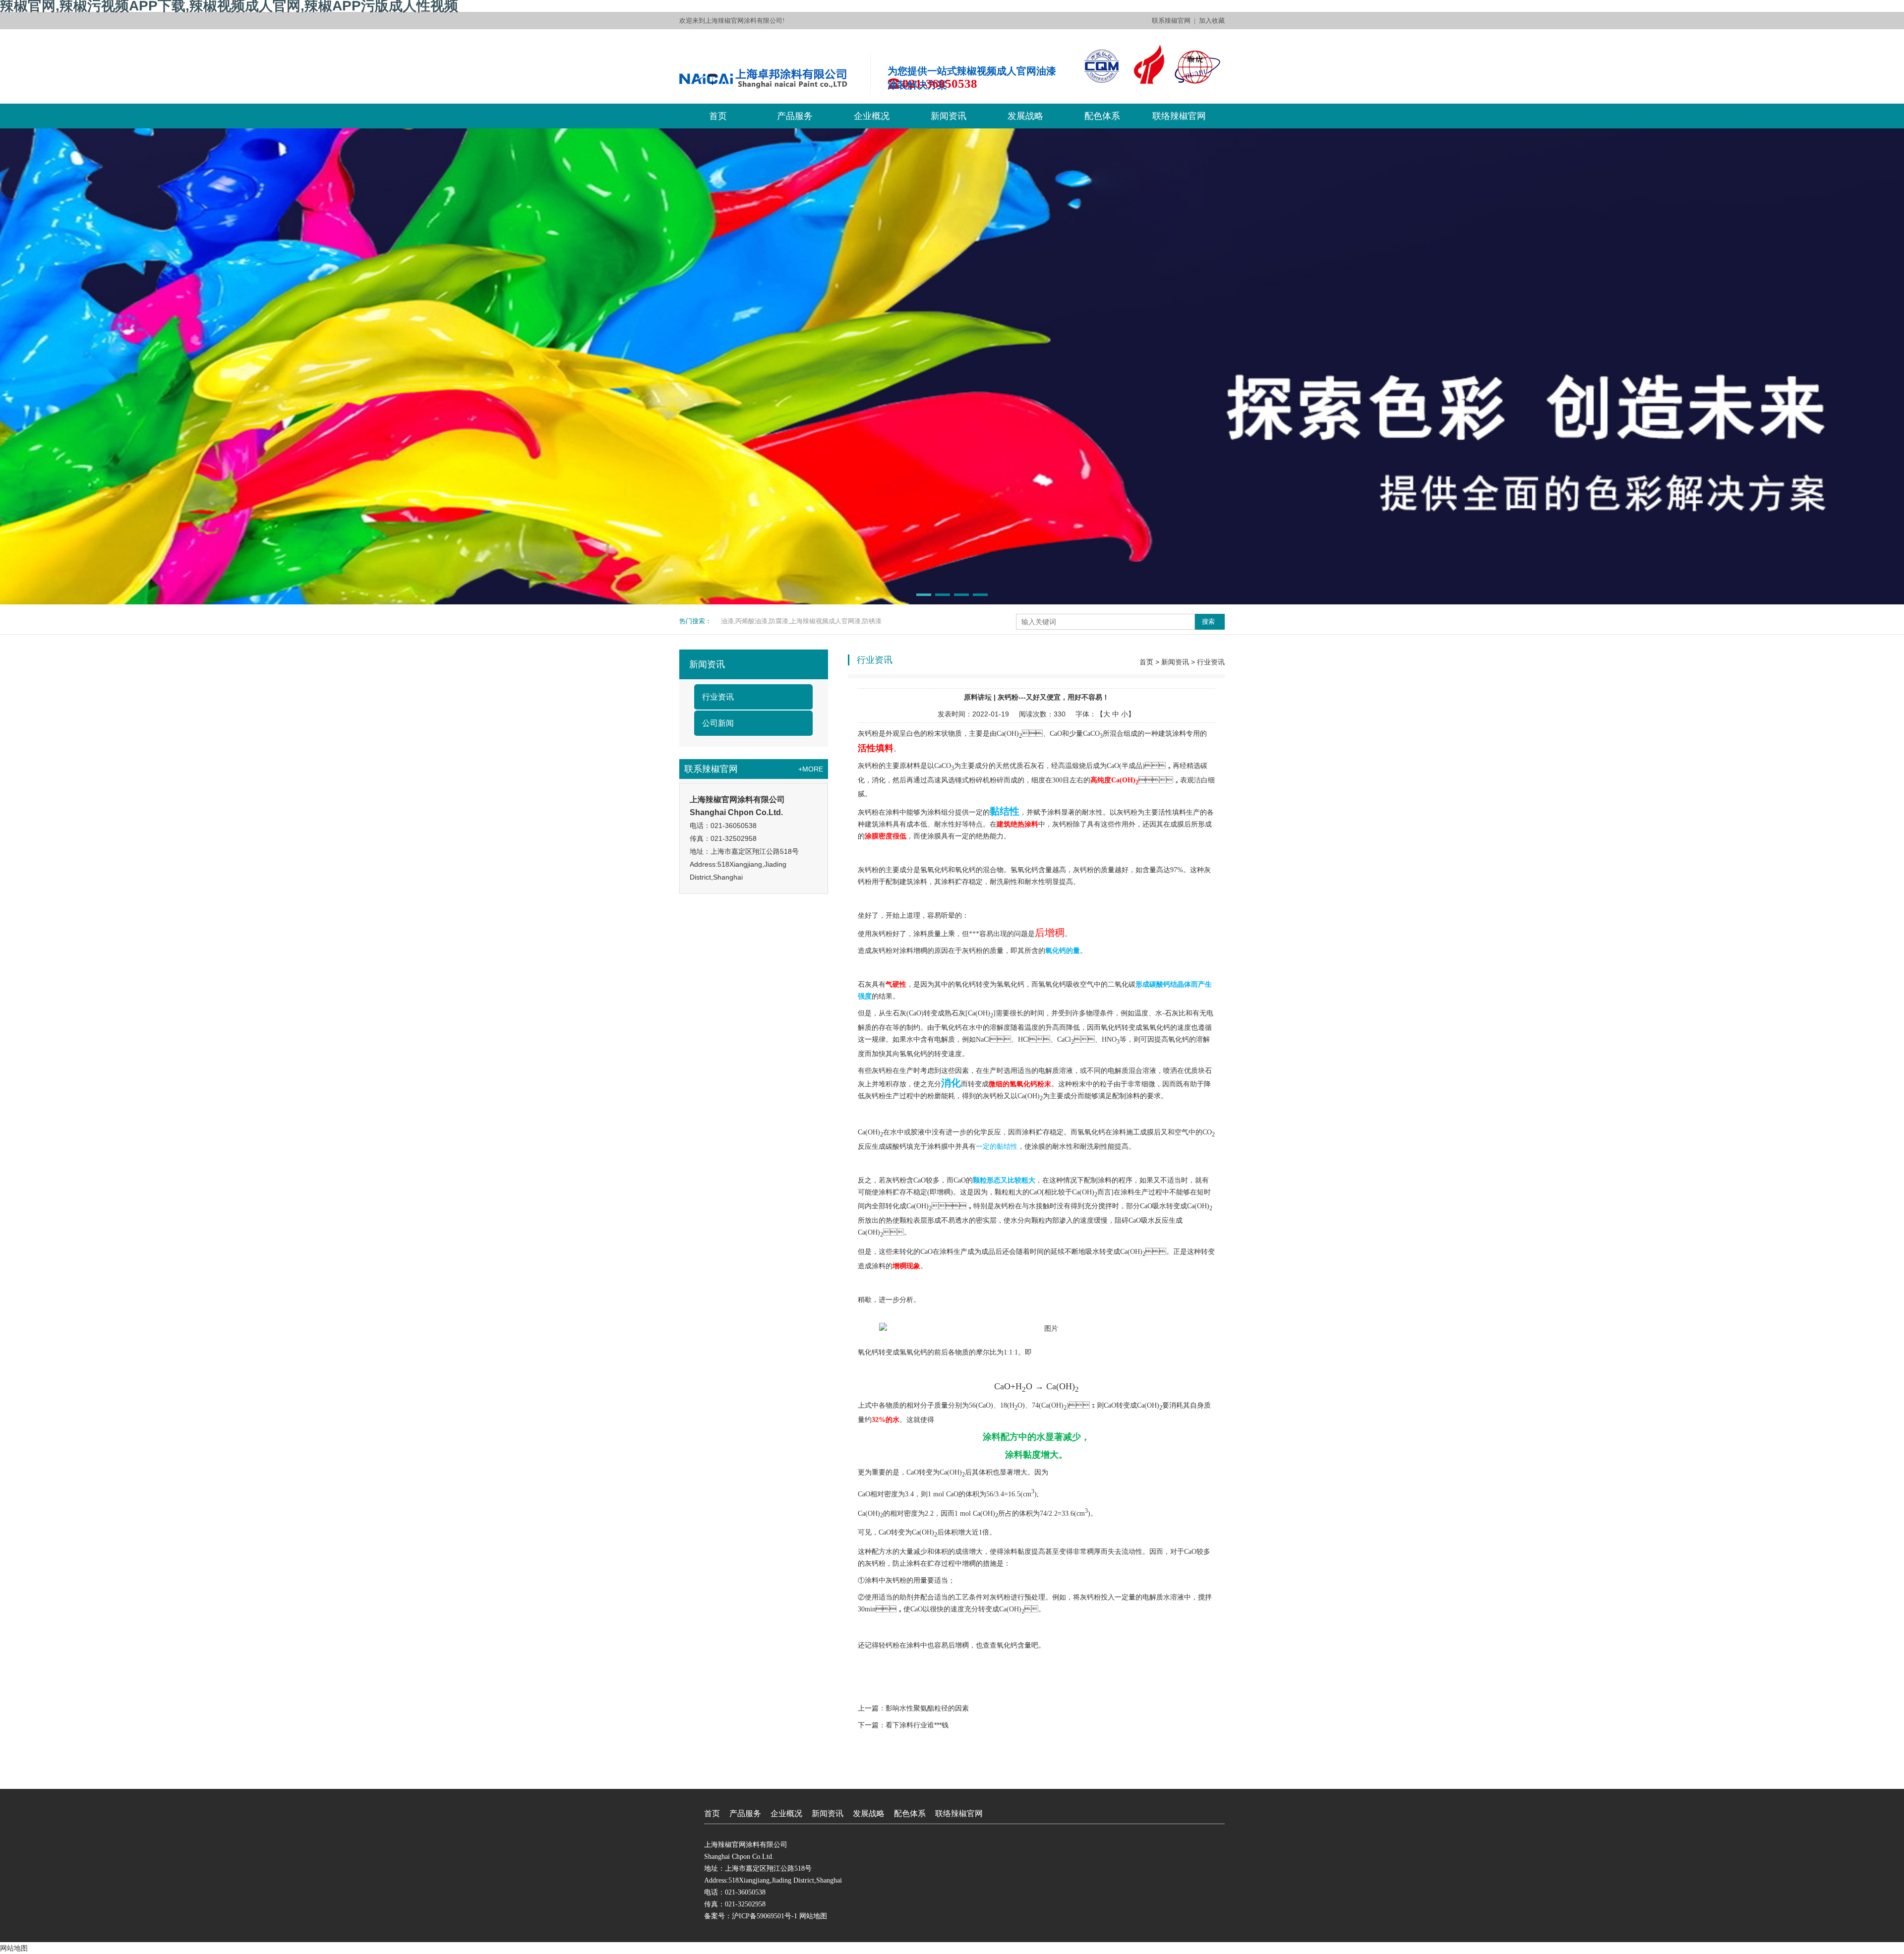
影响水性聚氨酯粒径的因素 (927, 1708)
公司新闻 (718, 723)
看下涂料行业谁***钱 (917, 1725)
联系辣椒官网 (1171, 21)
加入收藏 (1212, 21)
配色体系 (1102, 116)
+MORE (811, 769)
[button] (924, 595)
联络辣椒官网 (1179, 116)
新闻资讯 (949, 116)
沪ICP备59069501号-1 (765, 1916)
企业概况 (872, 116)
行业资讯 (718, 697)
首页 (718, 116)
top (952, 1784)
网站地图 (813, 1916)
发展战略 (1025, 116)
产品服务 (795, 116)
